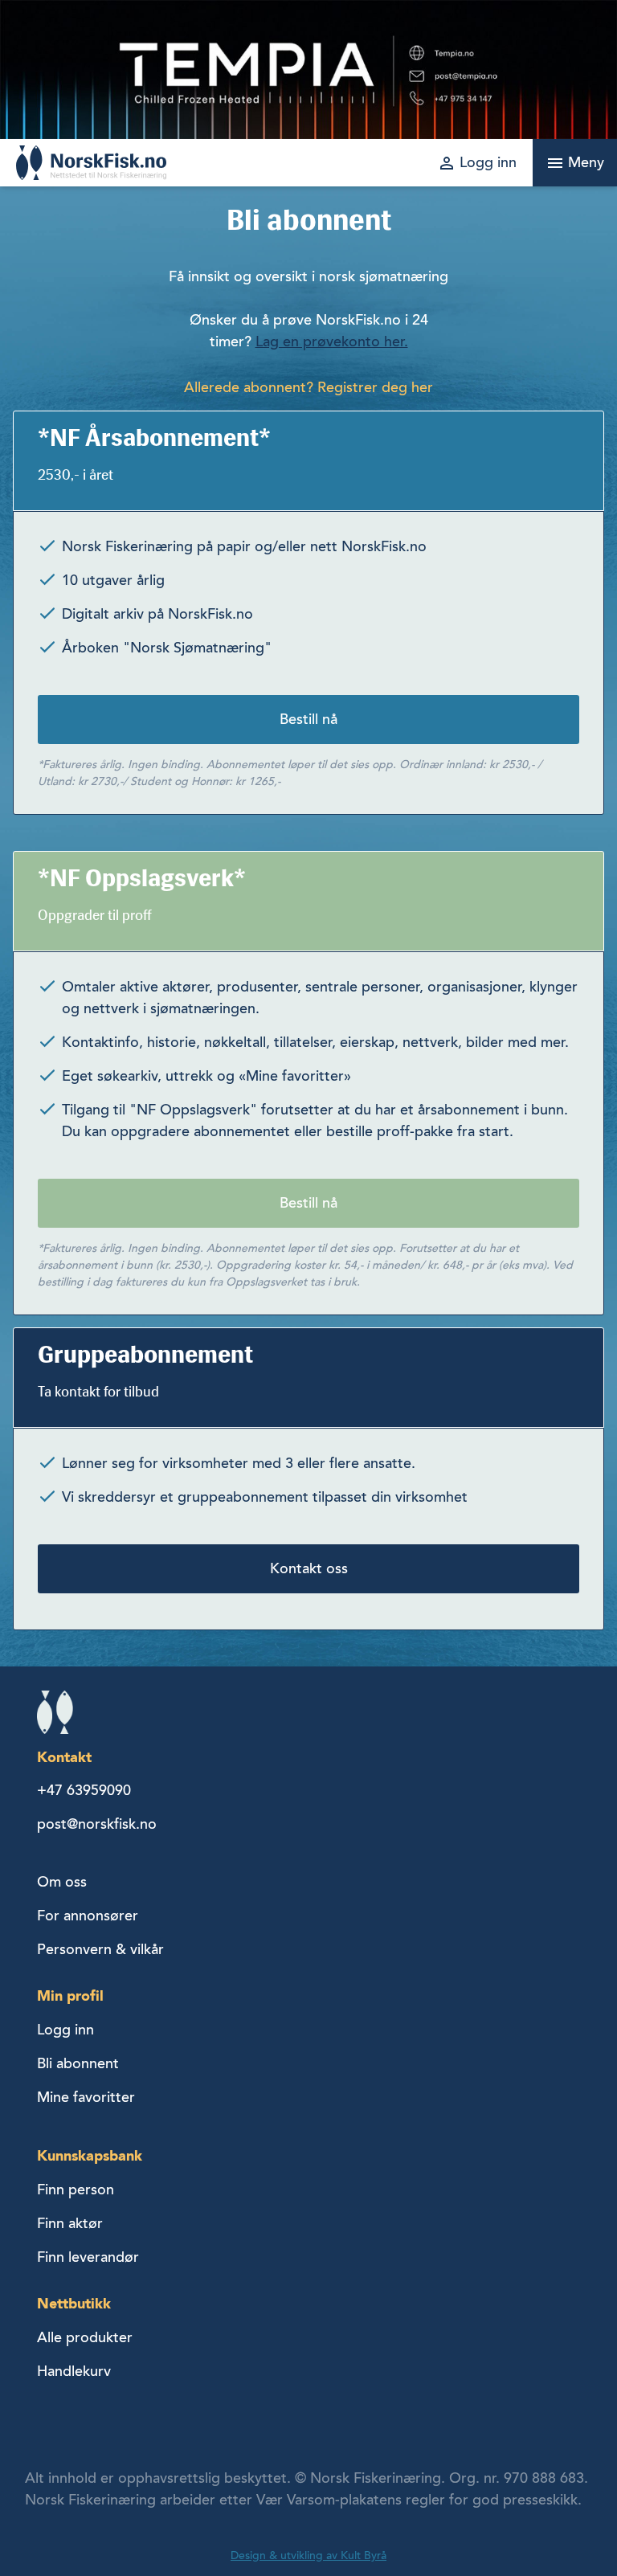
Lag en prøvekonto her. (332, 341)
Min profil (70, 1995)
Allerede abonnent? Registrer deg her (308, 387)
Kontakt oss (309, 1568)
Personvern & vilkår (100, 1949)
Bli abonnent (78, 2063)
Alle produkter (85, 2337)
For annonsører (88, 1916)
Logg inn (65, 2030)
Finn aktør (70, 2223)
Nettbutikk (74, 2303)
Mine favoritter (86, 2097)
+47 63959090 (84, 1790)
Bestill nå (308, 719)
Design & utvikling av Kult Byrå (308, 2556)
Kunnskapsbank (90, 2155)
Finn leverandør (88, 2257)
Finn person (76, 2190)
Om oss (62, 1882)
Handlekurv (74, 2371)
